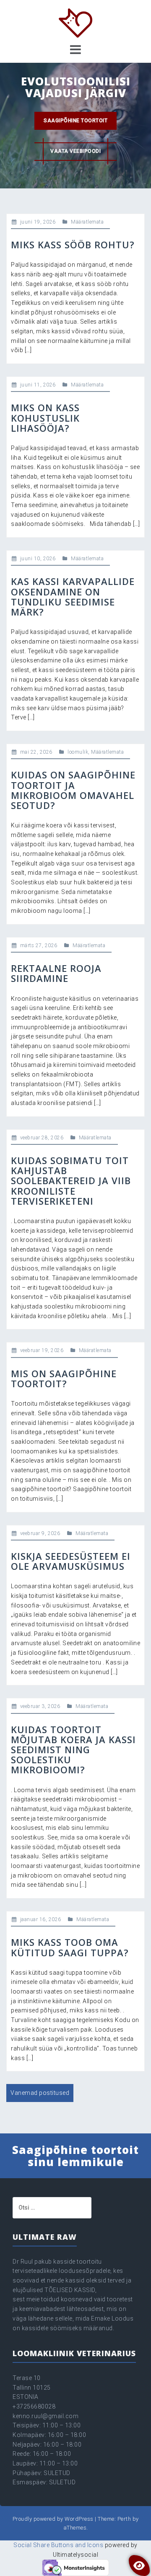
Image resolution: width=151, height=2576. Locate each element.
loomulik (78, 752)
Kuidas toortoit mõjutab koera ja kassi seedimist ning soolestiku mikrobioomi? (73, 1750)
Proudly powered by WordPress (53, 2519)
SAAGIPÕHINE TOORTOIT (75, 121)
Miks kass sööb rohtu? (73, 245)
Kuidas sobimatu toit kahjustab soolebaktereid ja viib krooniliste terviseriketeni (71, 1181)
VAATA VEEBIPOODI (75, 151)
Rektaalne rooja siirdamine (56, 973)
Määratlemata (87, 222)
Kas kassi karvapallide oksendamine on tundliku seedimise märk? (73, 596)
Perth (124, 2519)
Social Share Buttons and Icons (58, 2545)
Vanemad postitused (40, 2093)
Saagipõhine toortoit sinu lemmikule (75, 2156)
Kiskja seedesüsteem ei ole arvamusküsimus (71, 1561)
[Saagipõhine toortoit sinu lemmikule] (75, 23)
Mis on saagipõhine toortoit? (64, 1378)
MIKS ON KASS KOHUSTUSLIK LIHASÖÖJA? (45, 417)
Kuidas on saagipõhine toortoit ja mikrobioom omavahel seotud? (73, 790)
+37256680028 (34, 2406)
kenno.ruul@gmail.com (46, 2416)
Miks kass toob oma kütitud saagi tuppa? (70, 1947)
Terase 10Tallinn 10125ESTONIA (32, 2387)
